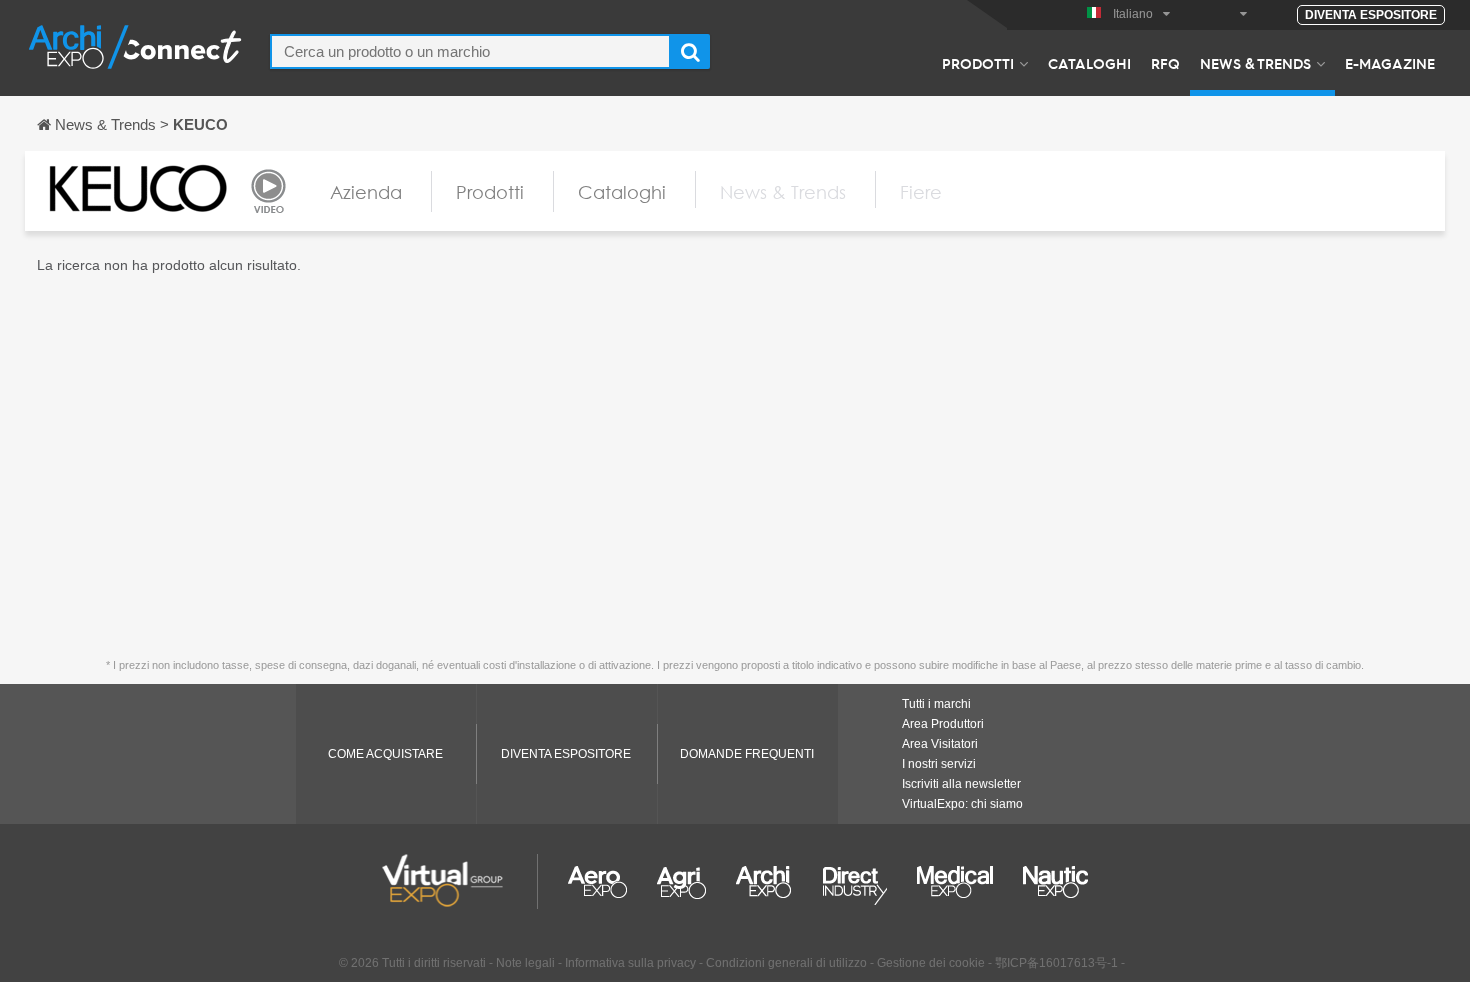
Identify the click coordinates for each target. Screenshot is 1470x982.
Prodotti (978, 63)
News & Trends (1255, 63)
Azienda (366, 192)
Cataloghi (1089, 63)
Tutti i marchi (936, 704)
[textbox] (470, 51)
